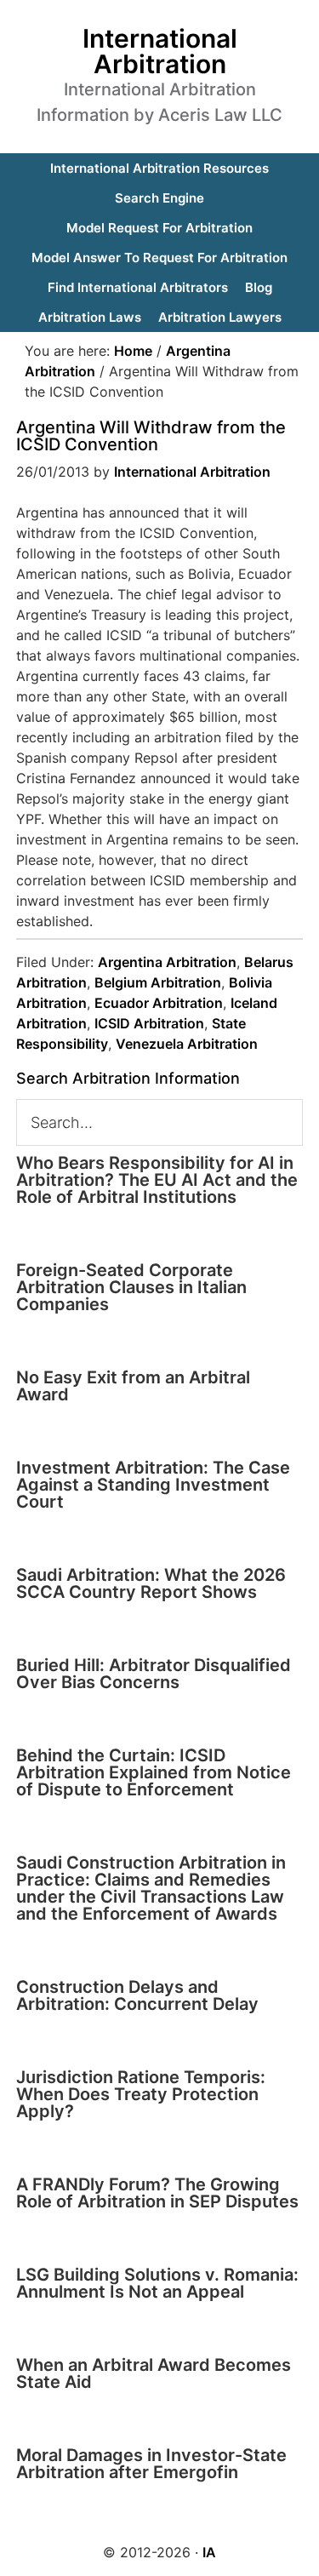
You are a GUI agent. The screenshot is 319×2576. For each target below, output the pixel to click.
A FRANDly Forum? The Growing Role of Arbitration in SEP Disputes (157, 2193)
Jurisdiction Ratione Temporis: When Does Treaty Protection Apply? (141, 2094)
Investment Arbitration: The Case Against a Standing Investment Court (153, 1485)
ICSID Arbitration (149, 1023)
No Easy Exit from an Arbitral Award (133, 1386)
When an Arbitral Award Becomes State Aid (154, 2373)
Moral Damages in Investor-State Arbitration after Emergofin (151, 2464)
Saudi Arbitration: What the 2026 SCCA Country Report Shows (151, 1583)
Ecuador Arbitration (159, 1003)
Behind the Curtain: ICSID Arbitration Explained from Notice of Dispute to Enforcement (154, 1772)
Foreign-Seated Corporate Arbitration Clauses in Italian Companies (131, 1287)
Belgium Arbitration (158, 982)
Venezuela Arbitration (187, 1044)
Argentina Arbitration (167, 962)
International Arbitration (160, 51)
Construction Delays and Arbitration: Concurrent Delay (137, 1995)
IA (209, 2552)
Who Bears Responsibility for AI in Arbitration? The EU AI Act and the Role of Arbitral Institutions (157, 1180)
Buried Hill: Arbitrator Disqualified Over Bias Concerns (154, 1674)
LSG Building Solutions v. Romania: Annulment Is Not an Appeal (157, 2283)
